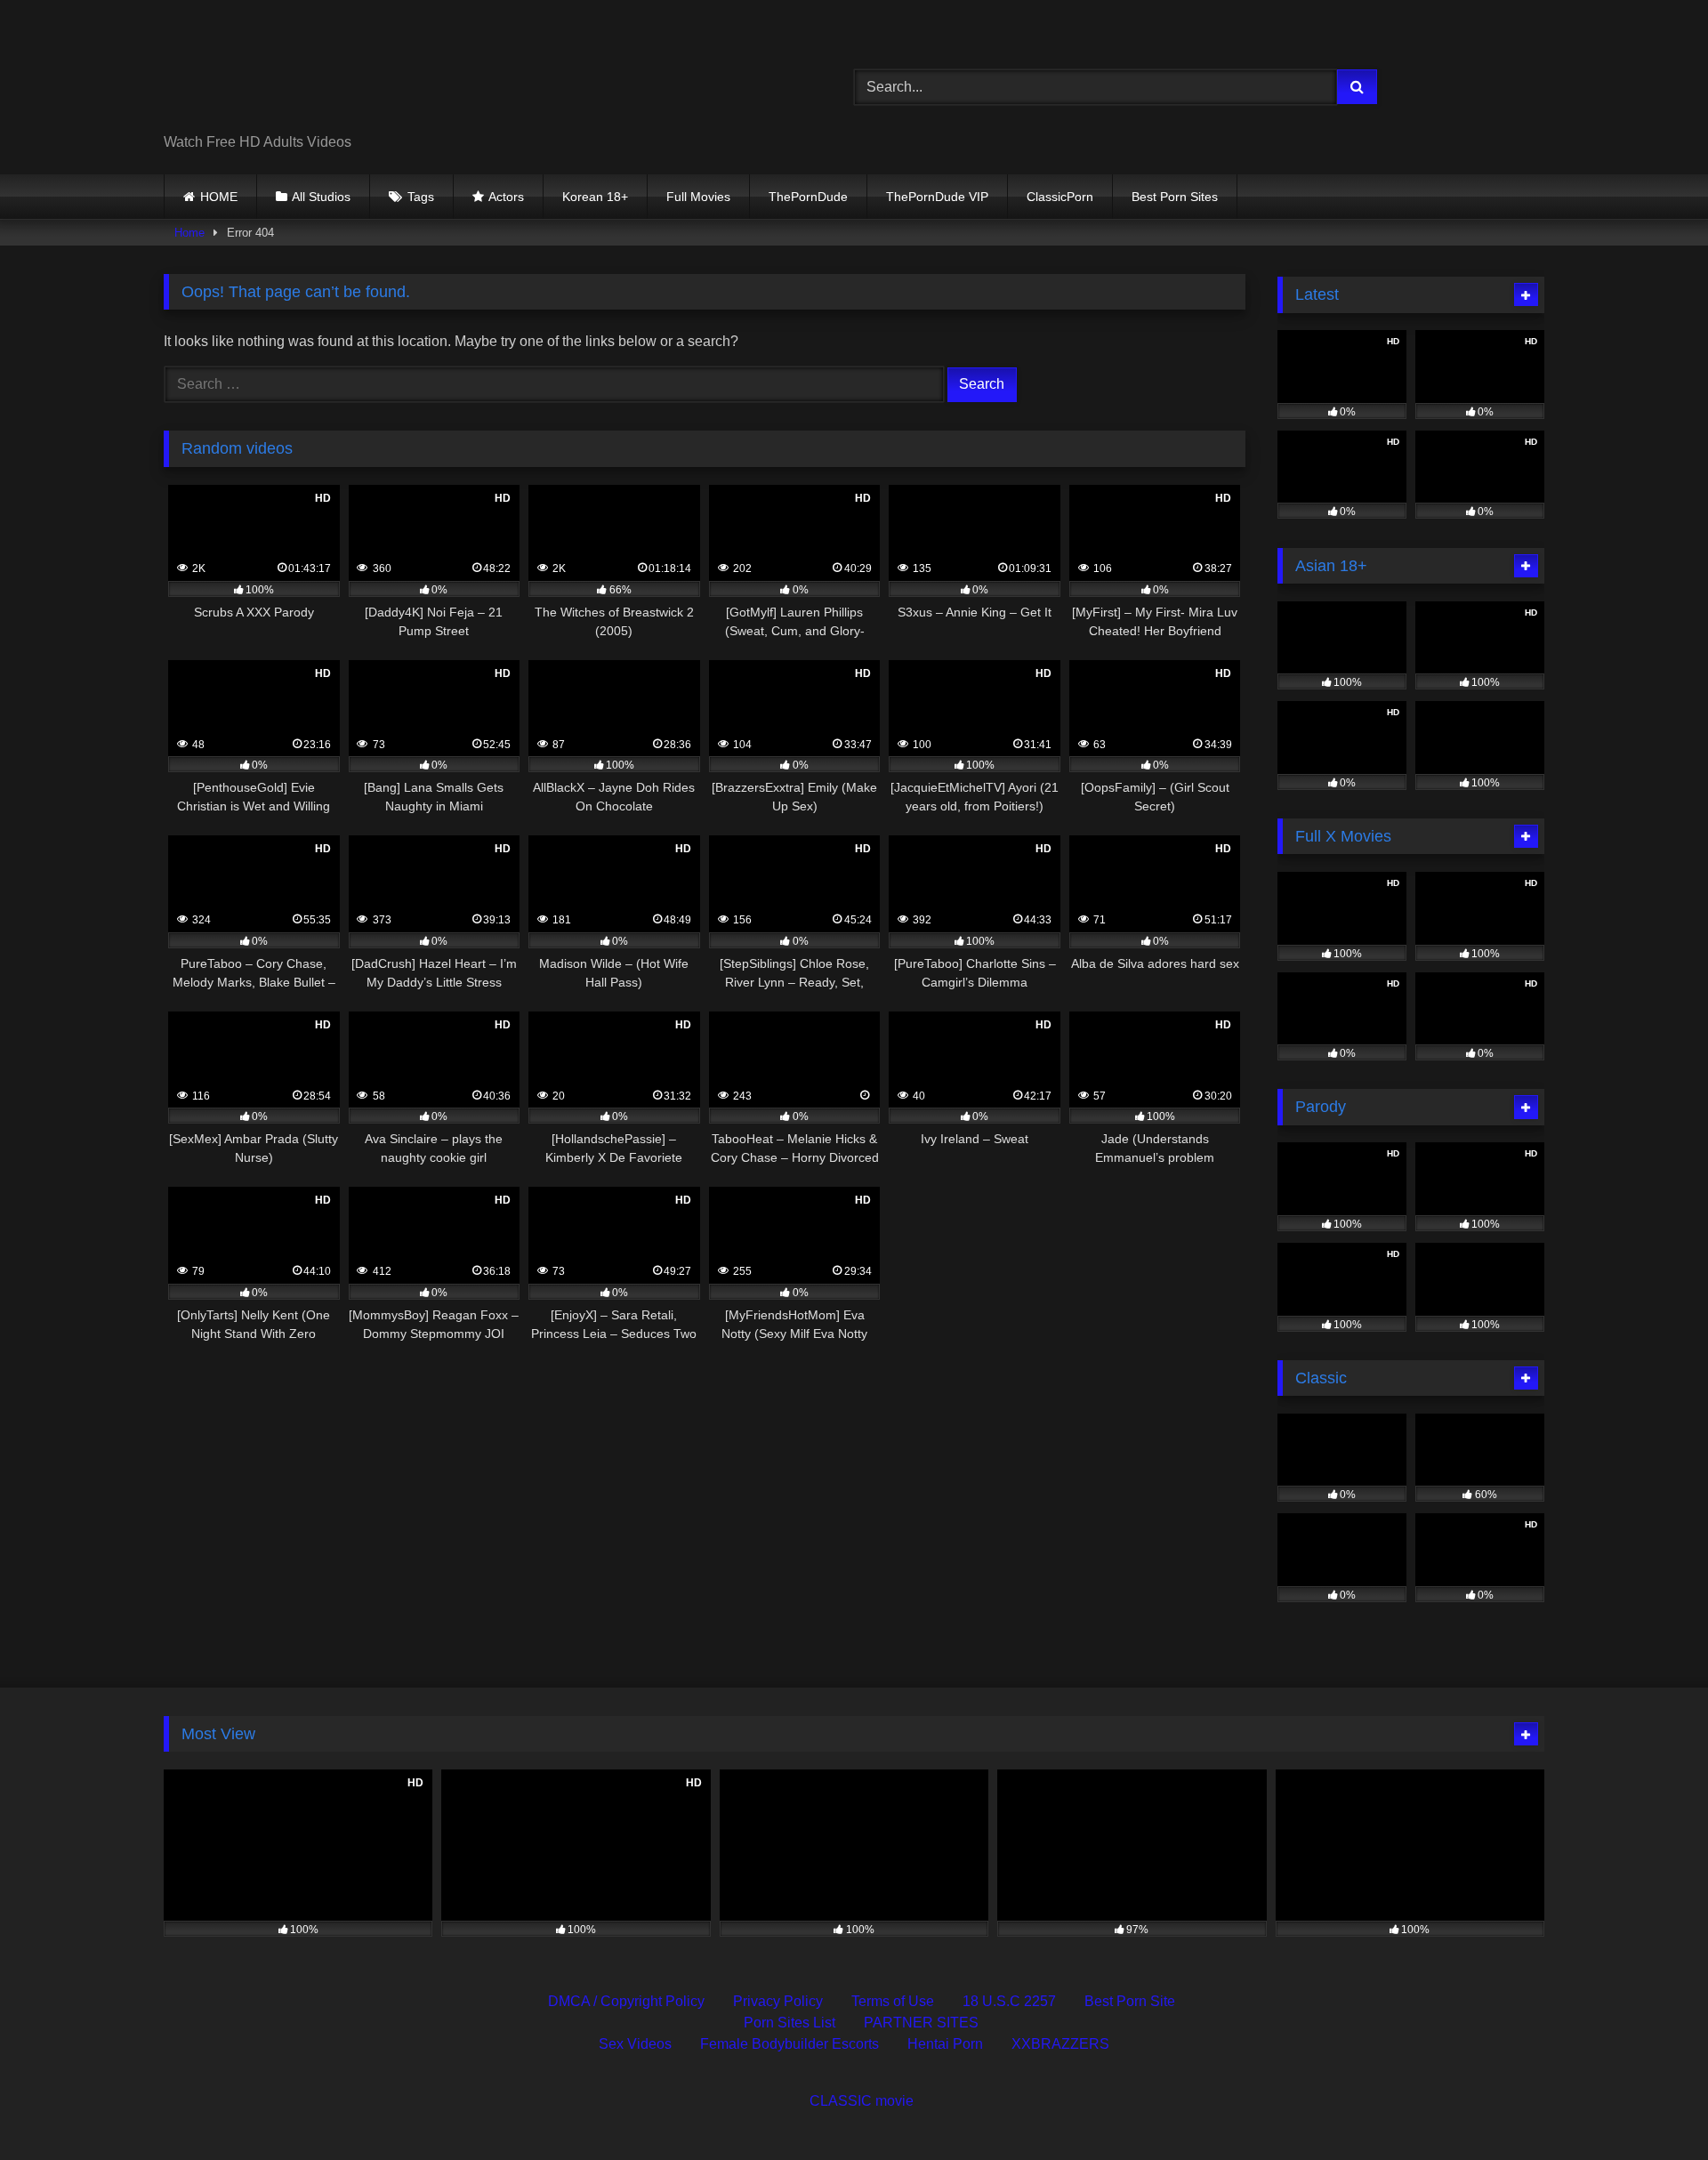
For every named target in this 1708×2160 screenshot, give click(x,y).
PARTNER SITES (921, 2023)
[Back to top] (1653, 2107)
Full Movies (698, 197)
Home (189, 233)
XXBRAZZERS (1060, 2044)
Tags (421, 197)
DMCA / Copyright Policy (626, 2001)
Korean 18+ (595, 197)
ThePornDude (808, 197)
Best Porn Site (1130, 2001)
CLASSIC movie (862, 2101)
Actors (506, 197)
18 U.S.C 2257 (1009, 2001)
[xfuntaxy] (326, 73)
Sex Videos (635, 2044)
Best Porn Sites (1175, 197)
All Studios (321, 197)
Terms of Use (893, 2001)
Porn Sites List (790, 2023)
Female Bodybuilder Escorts (790, 2044)
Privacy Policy (778, 2001)
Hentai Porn (945, 2044)
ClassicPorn (1060, 197)
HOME (219, 197)
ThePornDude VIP (937, 197)
